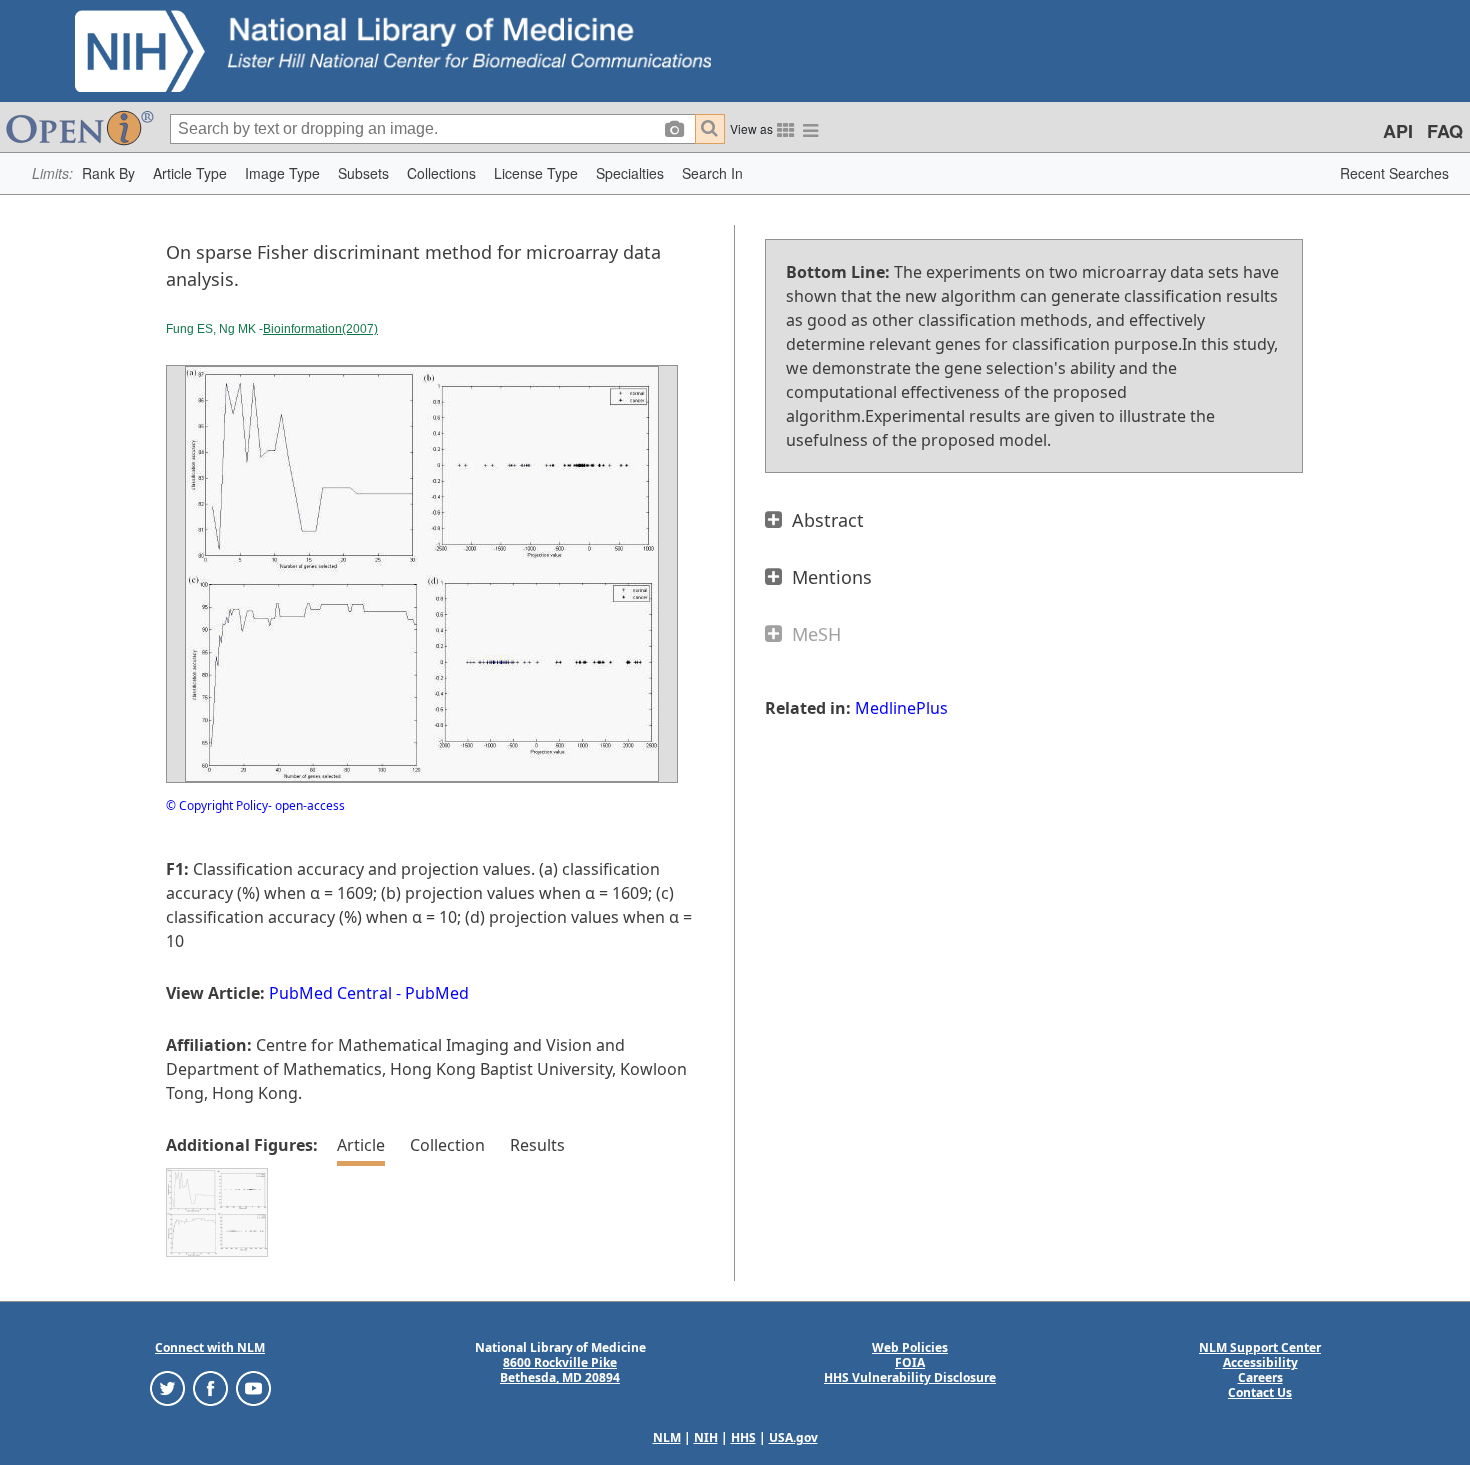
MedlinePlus (901, 708)
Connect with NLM (210, 1347)
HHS (743, 1437)
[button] (108, 173)
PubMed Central (330, 993)
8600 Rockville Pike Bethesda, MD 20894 (560, 1370)
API (1398, 131)
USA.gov (793, 1437)
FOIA (910, 1362)
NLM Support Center (1260, 1347)
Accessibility (1260, 1362)
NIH (706, 1437)
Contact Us (1260, 1392)
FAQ (1445, 131)
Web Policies (910, 1347)
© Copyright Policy (217, 805)
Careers (1260, 1377)
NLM (667, 1437)
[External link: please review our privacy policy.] (167, 1387)
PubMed (437, 993)
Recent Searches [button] (1394, 173)
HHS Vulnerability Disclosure (910, 1377)
